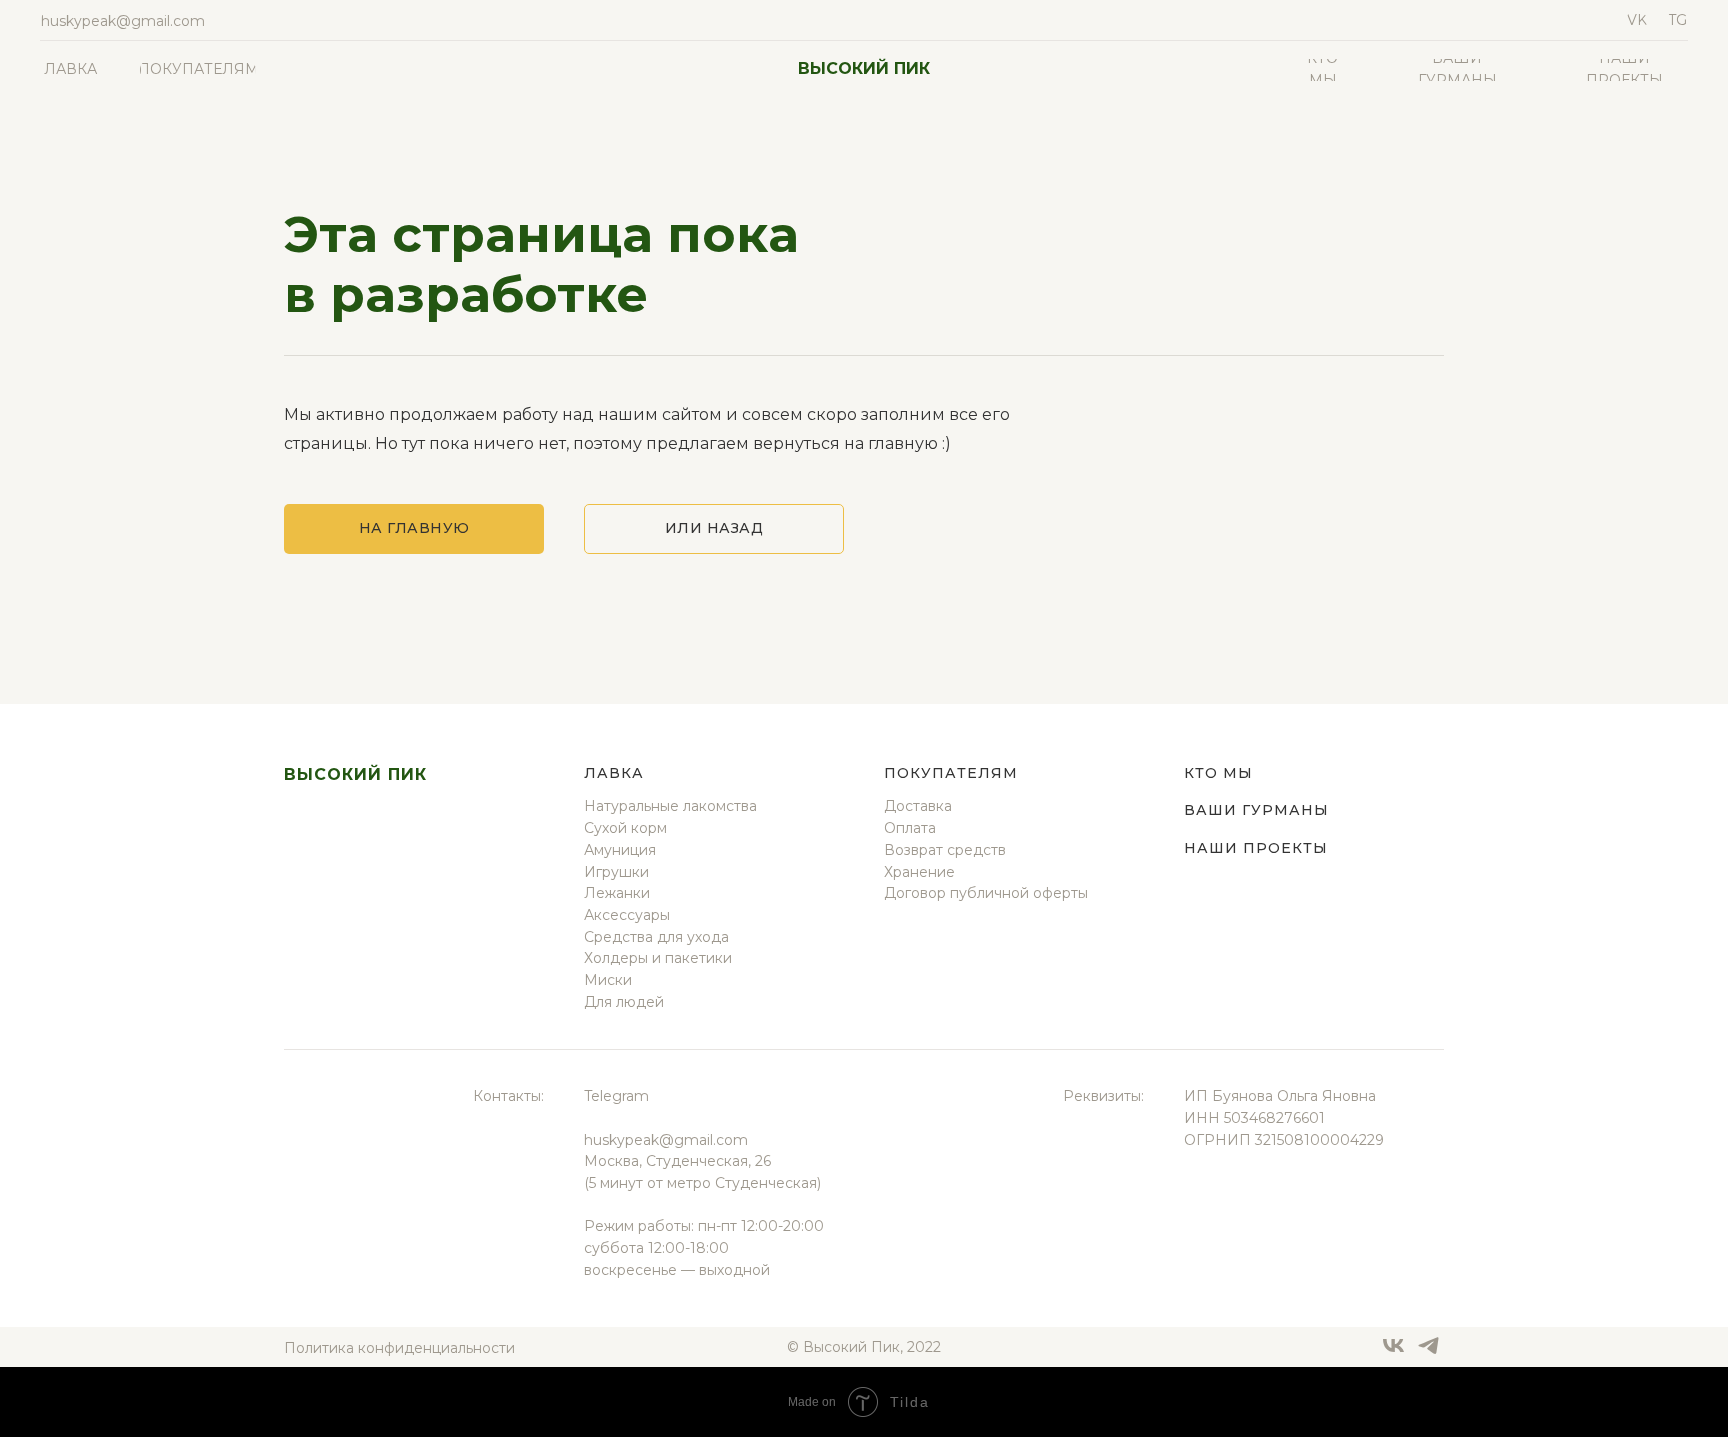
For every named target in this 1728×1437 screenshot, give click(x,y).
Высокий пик (864, 68)
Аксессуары (627, 915)
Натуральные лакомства (670, 806)
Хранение (919, 872)
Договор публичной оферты (986, 893)
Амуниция (620, 850)
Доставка (918, 806)
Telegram (616, 1096)
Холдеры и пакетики (658, 958)
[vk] (1393, 1352)
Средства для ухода (656, 937)
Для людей (624, 1002)
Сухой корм (625, 828)
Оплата (910, 828)
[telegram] (1428, 1352)
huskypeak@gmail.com (666, 1140)
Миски (608, 980)
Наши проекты (1256, 848)
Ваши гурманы (1256, 810)
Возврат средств (945, 850)
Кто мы (1218, 773)
